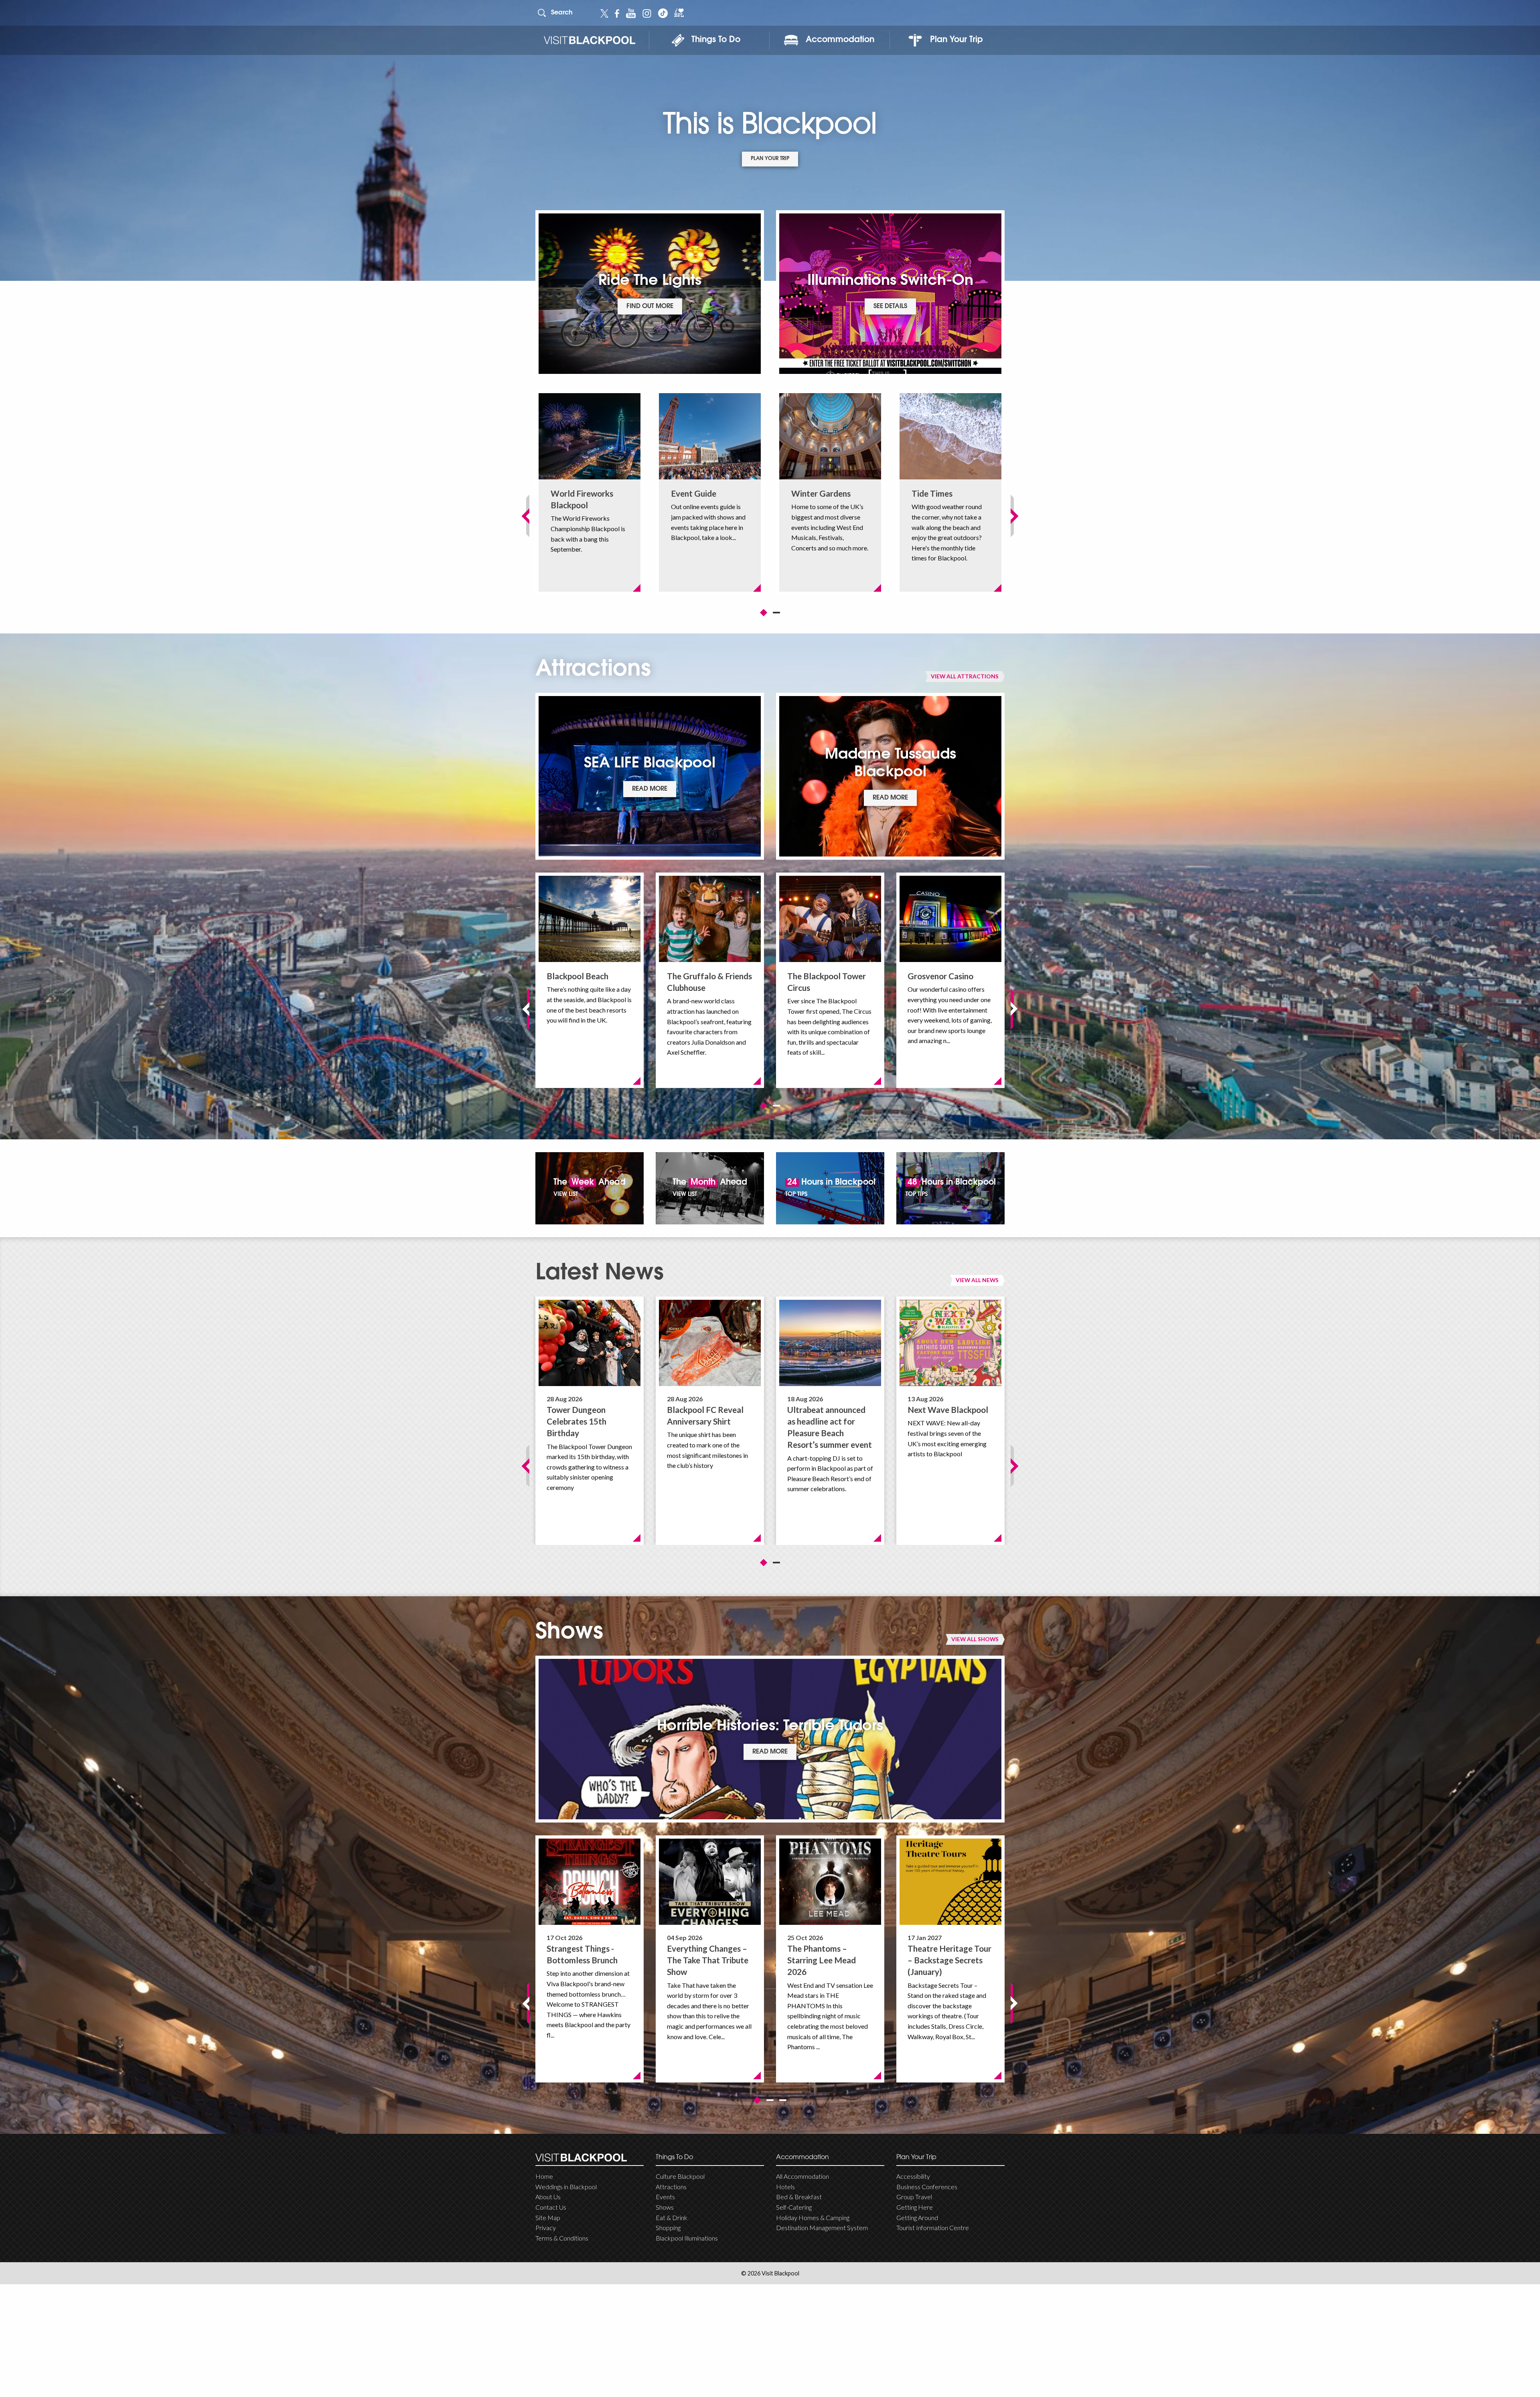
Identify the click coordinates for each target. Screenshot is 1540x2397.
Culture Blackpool (680, 2176)
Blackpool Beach (577, 976)
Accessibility (913, 2176)
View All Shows (975, 1639)
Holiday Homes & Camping (813, 2217)
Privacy (546, 2228)
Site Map (548, 2217)
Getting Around (917, 2217)
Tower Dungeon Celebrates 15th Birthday (576, 1421)
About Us (548, 2197)
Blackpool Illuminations (687, 2238)
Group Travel (914, 2197)
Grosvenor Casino (940, 976)
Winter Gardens (821, 493)
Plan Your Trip (956, 40)
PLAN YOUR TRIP (770, 159)
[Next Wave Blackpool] (950, 1343)
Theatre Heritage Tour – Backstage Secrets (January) (949, 1960)
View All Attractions (965, 676)
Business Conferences (927, 2187)
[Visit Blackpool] (589, 40)
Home (544, 2176)
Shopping (668, 2228)
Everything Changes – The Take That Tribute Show (708, 1960)
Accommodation (840, 40)
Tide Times (932, 493)
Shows (665, 2207)
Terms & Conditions (562, 2238)
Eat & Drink (672, 2217)
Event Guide (694, 493)
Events (665, 2197)
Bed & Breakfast (799, 2197)
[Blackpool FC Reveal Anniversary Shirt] (710, 1343)
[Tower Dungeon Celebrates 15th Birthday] (590, 1343)
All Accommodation (802, 2176)
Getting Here (915, 2207)
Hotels (785, 2187)
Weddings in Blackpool (566, 2187)
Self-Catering (794, 2207)
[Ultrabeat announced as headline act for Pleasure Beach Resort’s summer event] (830, 1343)
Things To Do (716, 40)
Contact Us (551, 2207)
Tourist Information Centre (933, 2228)
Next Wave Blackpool (948, 1410)
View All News (977, 1280)
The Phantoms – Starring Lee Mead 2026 (822, 1960)
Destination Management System (822, 2228)
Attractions (671, 2187)
